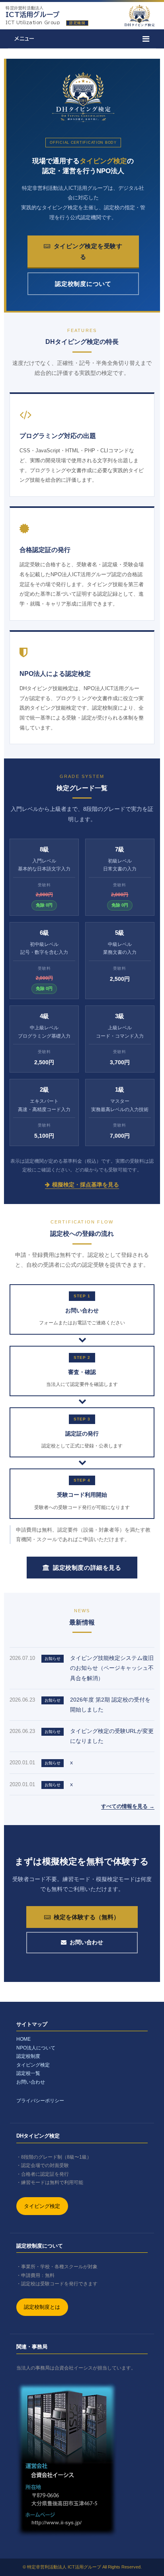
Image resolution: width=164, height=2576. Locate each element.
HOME (23, 2039)
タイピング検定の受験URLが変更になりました (112, 1736)
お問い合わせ (86, 1942)
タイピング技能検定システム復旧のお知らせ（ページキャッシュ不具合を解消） (112, 1668)
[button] (82, 39)
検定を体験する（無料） (87, 1917)
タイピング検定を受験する (88, 251)
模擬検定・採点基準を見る (86, 1185)
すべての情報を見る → (128, 1806)
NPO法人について (36, 2048)
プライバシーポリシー (40, 2101)
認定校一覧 (28, 2073)
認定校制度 (28, 2056)
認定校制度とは (42, 2307)
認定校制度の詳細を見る (87, 1568)
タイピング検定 (33, 2065)
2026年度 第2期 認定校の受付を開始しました (110, 1705)
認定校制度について (83, 284)
